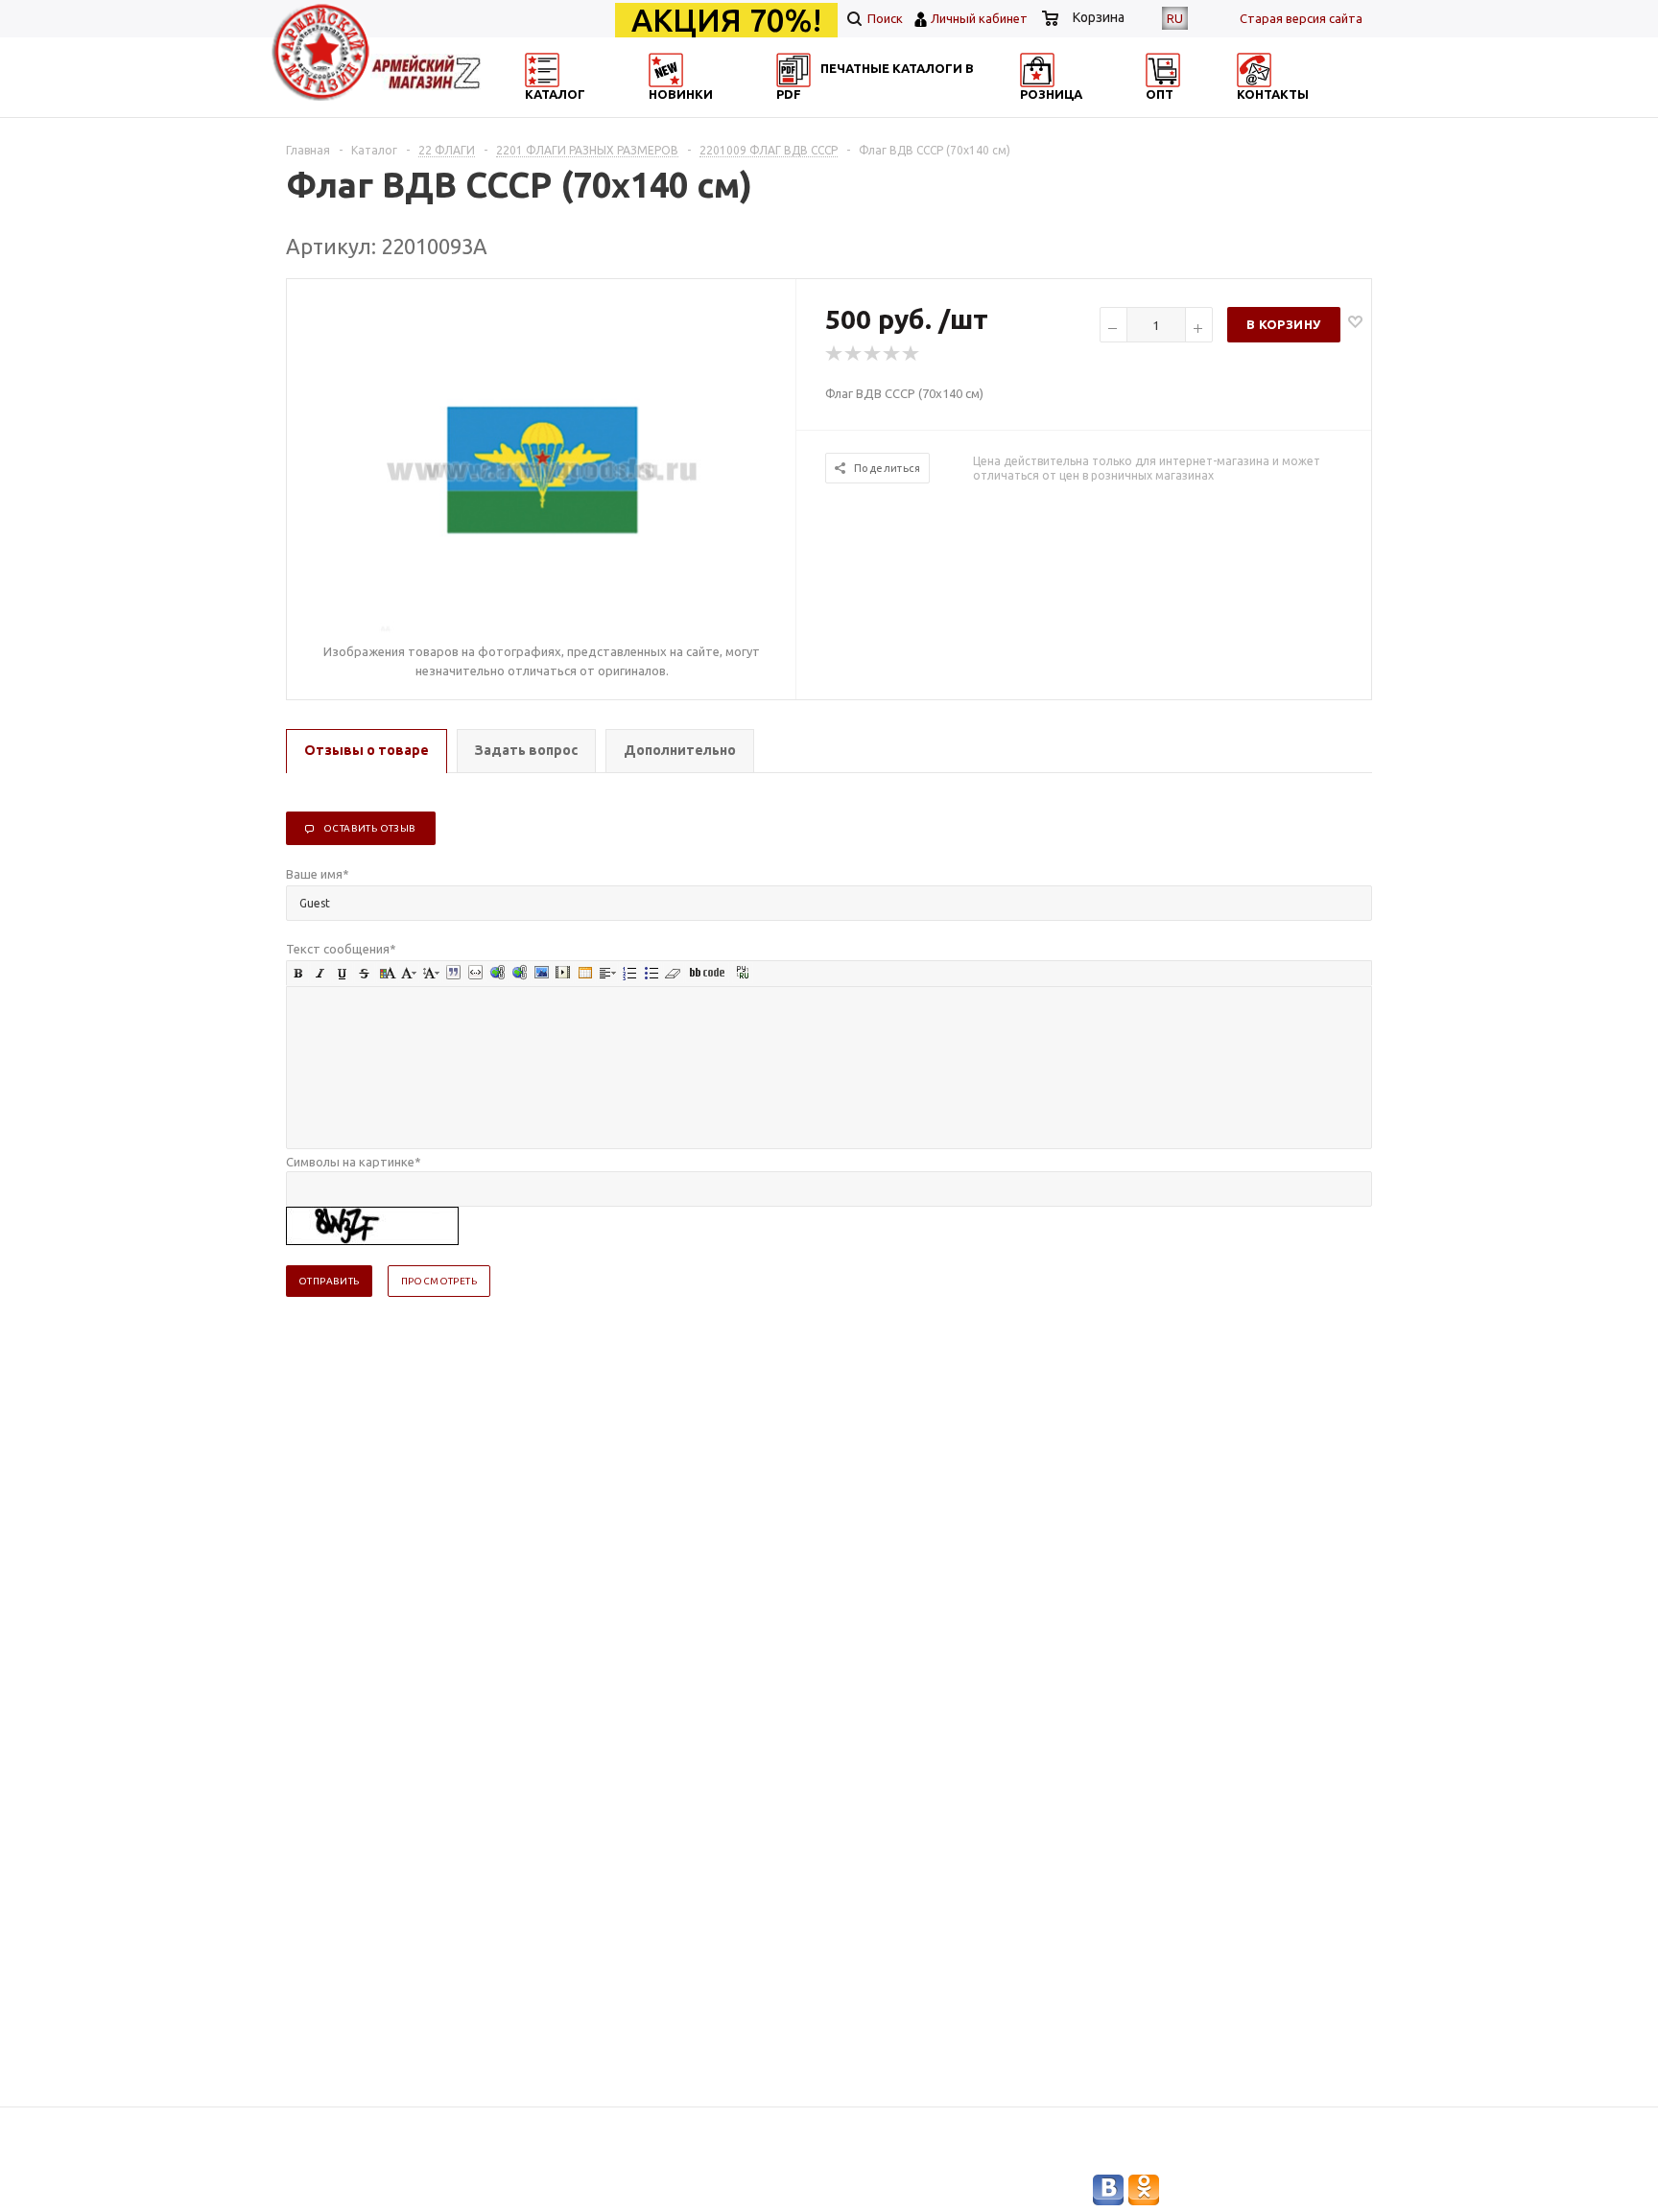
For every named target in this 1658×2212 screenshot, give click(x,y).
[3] (873, 354)
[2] (854, 354)
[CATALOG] (544, 111)
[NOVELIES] (729, 111)
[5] (912, 354)
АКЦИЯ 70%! (726, 20)
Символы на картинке (354, 1162)
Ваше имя (318, 874)
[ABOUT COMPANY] (1101, 111)
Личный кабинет (979, 18)
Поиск (884, 18)
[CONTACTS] (1287, 111)
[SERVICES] (915, 111)
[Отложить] (1355, 321)
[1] (835, 354)
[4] (892, 354)
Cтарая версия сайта (1301, 18)
